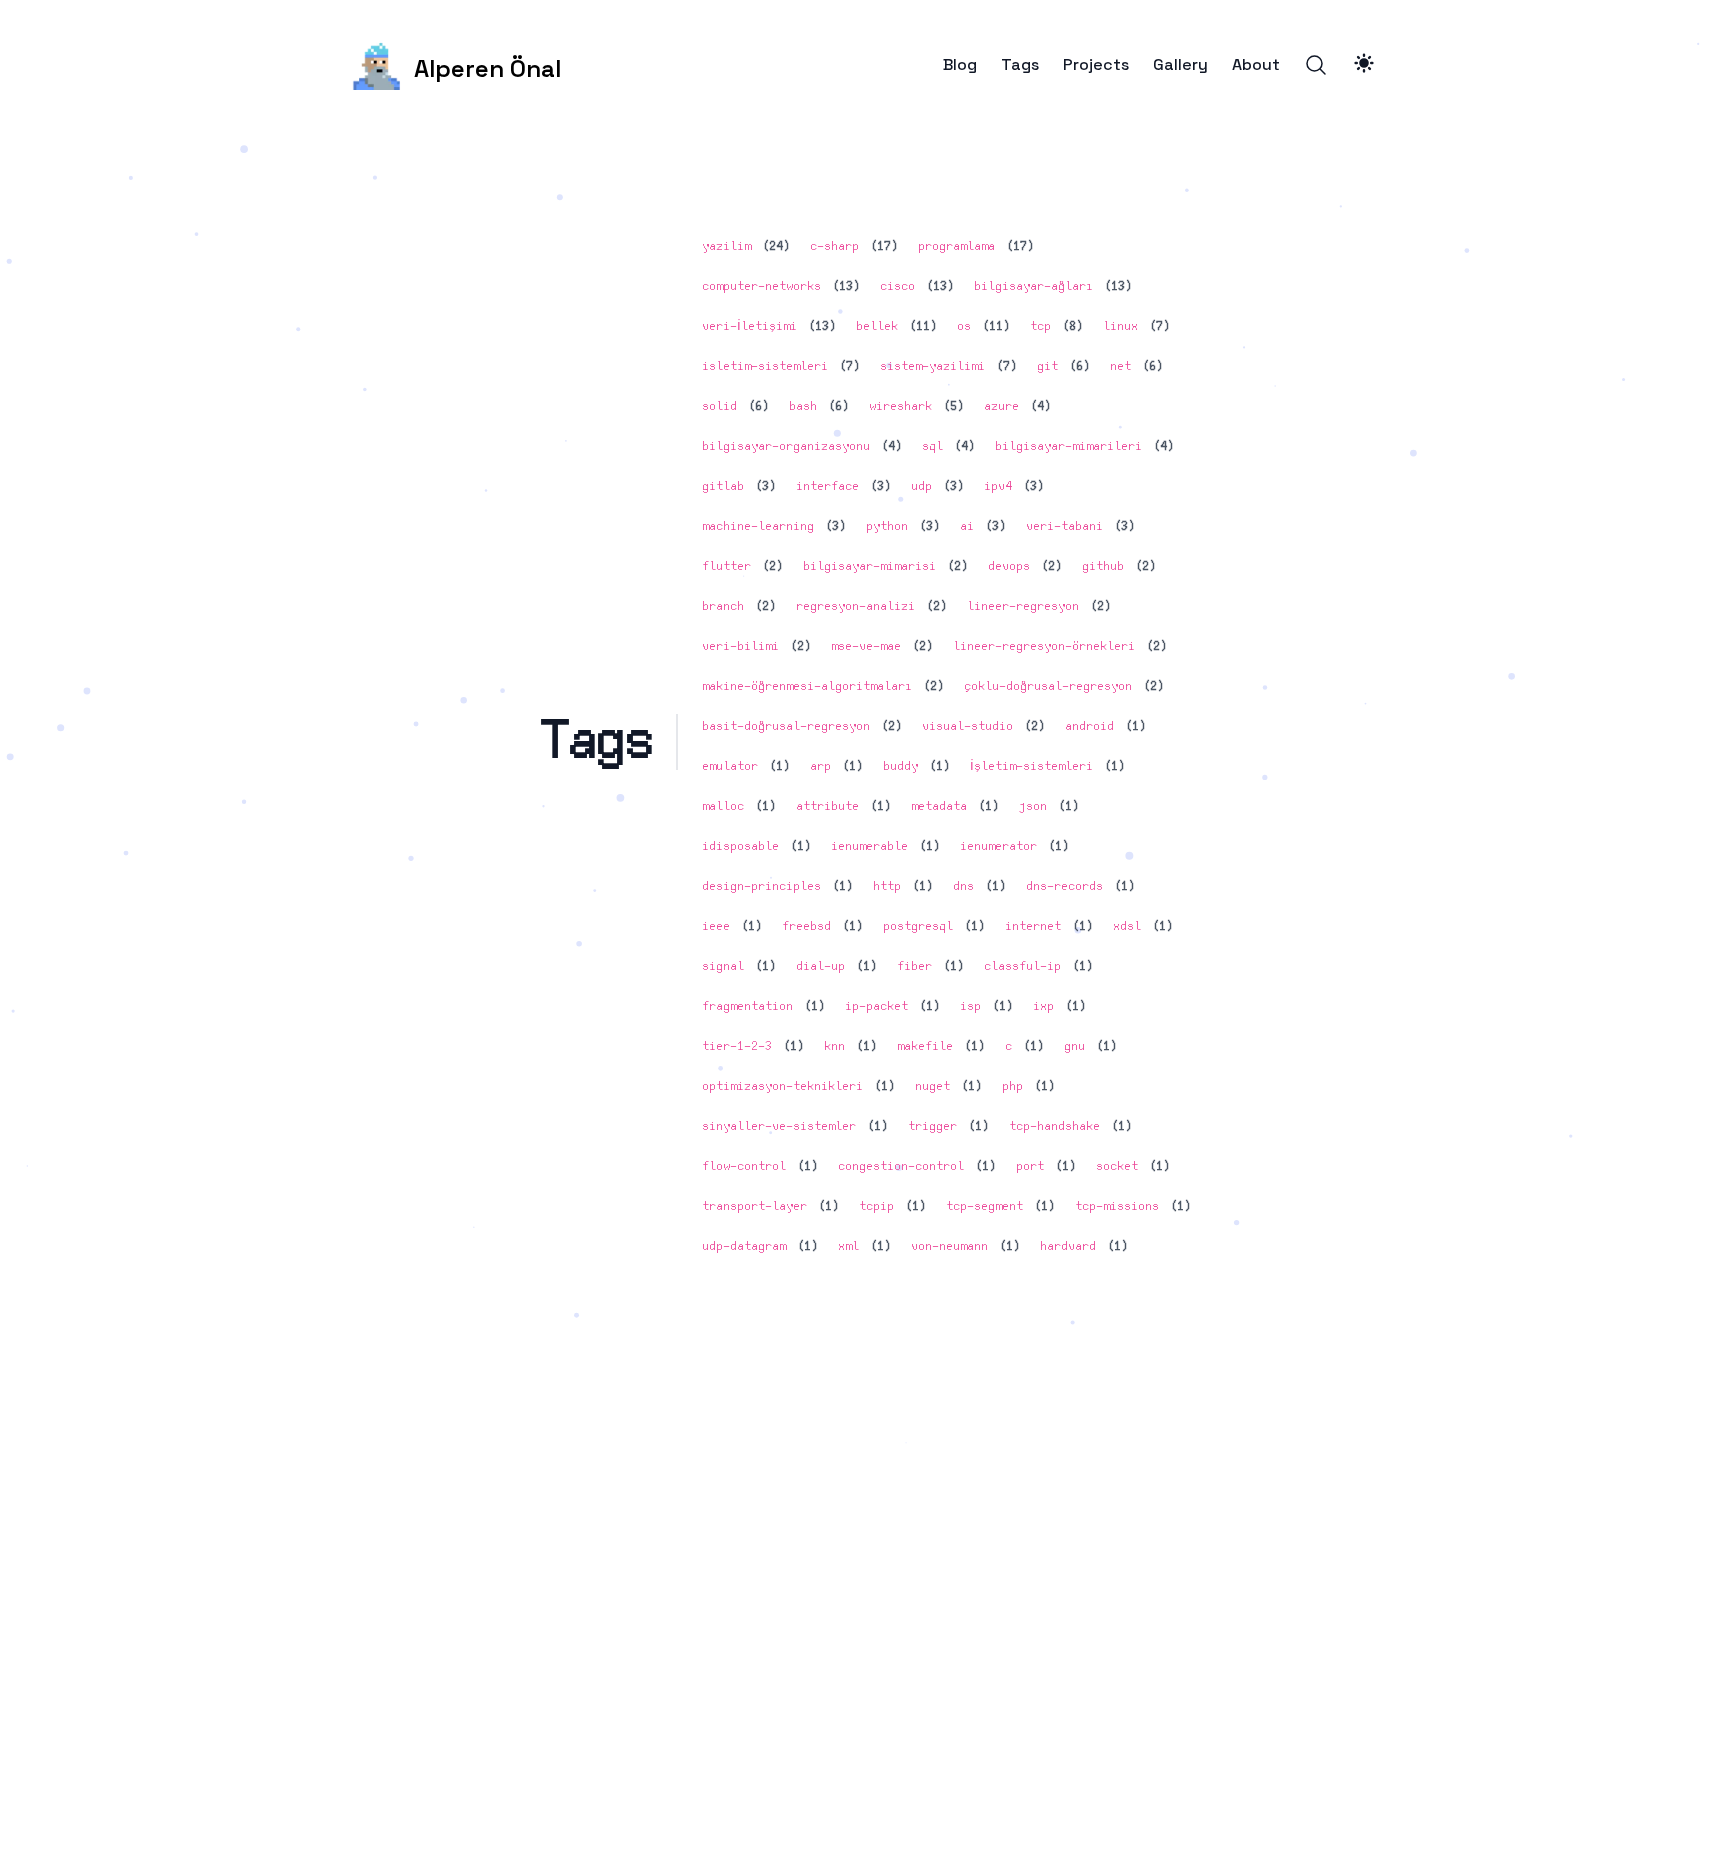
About (1256, 65)
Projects (1096, 65)
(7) (1156, 326)
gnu (1074, 1046)
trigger (932, 1126)
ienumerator (998, 846)
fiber (914, 966)
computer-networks (761, 286)
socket (1117, 1166)
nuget (932, 1086)
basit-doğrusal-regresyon (786, 726)
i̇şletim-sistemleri (1031, 766)
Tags (1020, 65)
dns (963, 886)
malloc (723, 806)
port (1030, 1166)
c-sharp (834, 246)
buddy (900, 766)
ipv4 (998, 486)
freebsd (806, 926)
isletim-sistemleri (765, 366)
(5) (950, 406)
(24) (772, 246)
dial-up (820, 966)
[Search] (1316, 65)
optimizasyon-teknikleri (782, 1086)
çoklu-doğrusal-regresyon (1048, 686)
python (887, 526)
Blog (960, 65)
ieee (716, 926)
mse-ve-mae (866, 646)
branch (723, 606)
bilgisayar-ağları (1033, 286)
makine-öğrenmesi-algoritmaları (807, 686)
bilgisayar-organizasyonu (786, 446)
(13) (842, 286)
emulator (730, 766)
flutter (726, 566)
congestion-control (901, 1166)
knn (834, 1046)
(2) (769, 566)
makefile (925, 1046)
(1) (1132, 726)
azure (1001, 406)
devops (1009, 566)
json (1033, 806)
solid (719, 406)
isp (970, 1006)
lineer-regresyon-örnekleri (1044, 646)
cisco (897, 286)
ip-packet (876, 1006)
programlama (956, 246)
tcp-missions (1117, 1206)
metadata (939, 806)
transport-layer (754, 1206)
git (1047, 366)
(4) (1037, 406)
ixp (1043, 1006)
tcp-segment (984, 1206)
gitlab (723, 486)
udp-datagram (744, 1246)
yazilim (726, 246)
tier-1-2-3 (737, 1046)
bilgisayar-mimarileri (1068, 446)
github (1103, 566)
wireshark (900, 406)
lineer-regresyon (1023, 606)
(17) (880, 246)
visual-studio (967, 726)
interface (827, 486)
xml (848, 1246)
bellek (877, 326)
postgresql (918, 926)
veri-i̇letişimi (749, 326)
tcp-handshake (1054, 1126)
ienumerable (869, 846)
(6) (1076, 366)
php (1012, 1086)
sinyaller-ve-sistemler (779, 1126)
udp (921, 486)
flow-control (744, 1166)
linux (1120, 326)
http (887, 886)
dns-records (1064, 886)
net (1120, 366)
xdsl (1127, 926)
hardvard (1068, 1246)
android (1089, 726)
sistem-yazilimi (932, 366)
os (964, 326)
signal (723, 966)
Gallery (1180, 65)
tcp (1040, 326)
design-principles (761, 886)
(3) (762, 486)
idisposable (740, 846)
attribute (827, 806)
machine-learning (758, 526)
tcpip (876, 1206)
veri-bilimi (740, 646)
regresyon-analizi (855, 606)
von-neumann (949, 1246)
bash (803, 406)
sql (932, 446)
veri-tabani (1064, 526)
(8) (1069, 326)
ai (967, 526)
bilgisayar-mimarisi (869, 566)
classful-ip (1022, 966)
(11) (919, 326)
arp (820, 766)
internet (1033, 926)
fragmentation (747, 1006)
